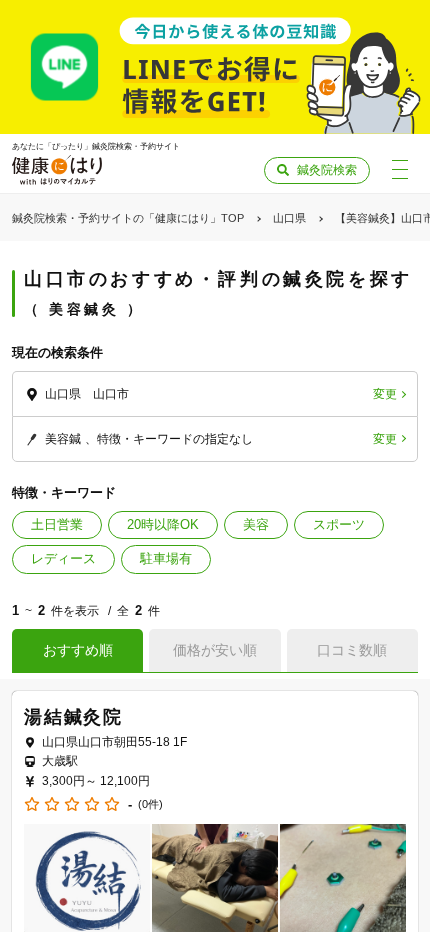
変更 (385, 394)
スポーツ (339, 524)
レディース (63, 558)
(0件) (150, 804)
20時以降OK (163, 524)
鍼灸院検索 (327, 170)
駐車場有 (166, 558)
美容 (256, 524)
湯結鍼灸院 (73, 717)
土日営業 (57, 524)
